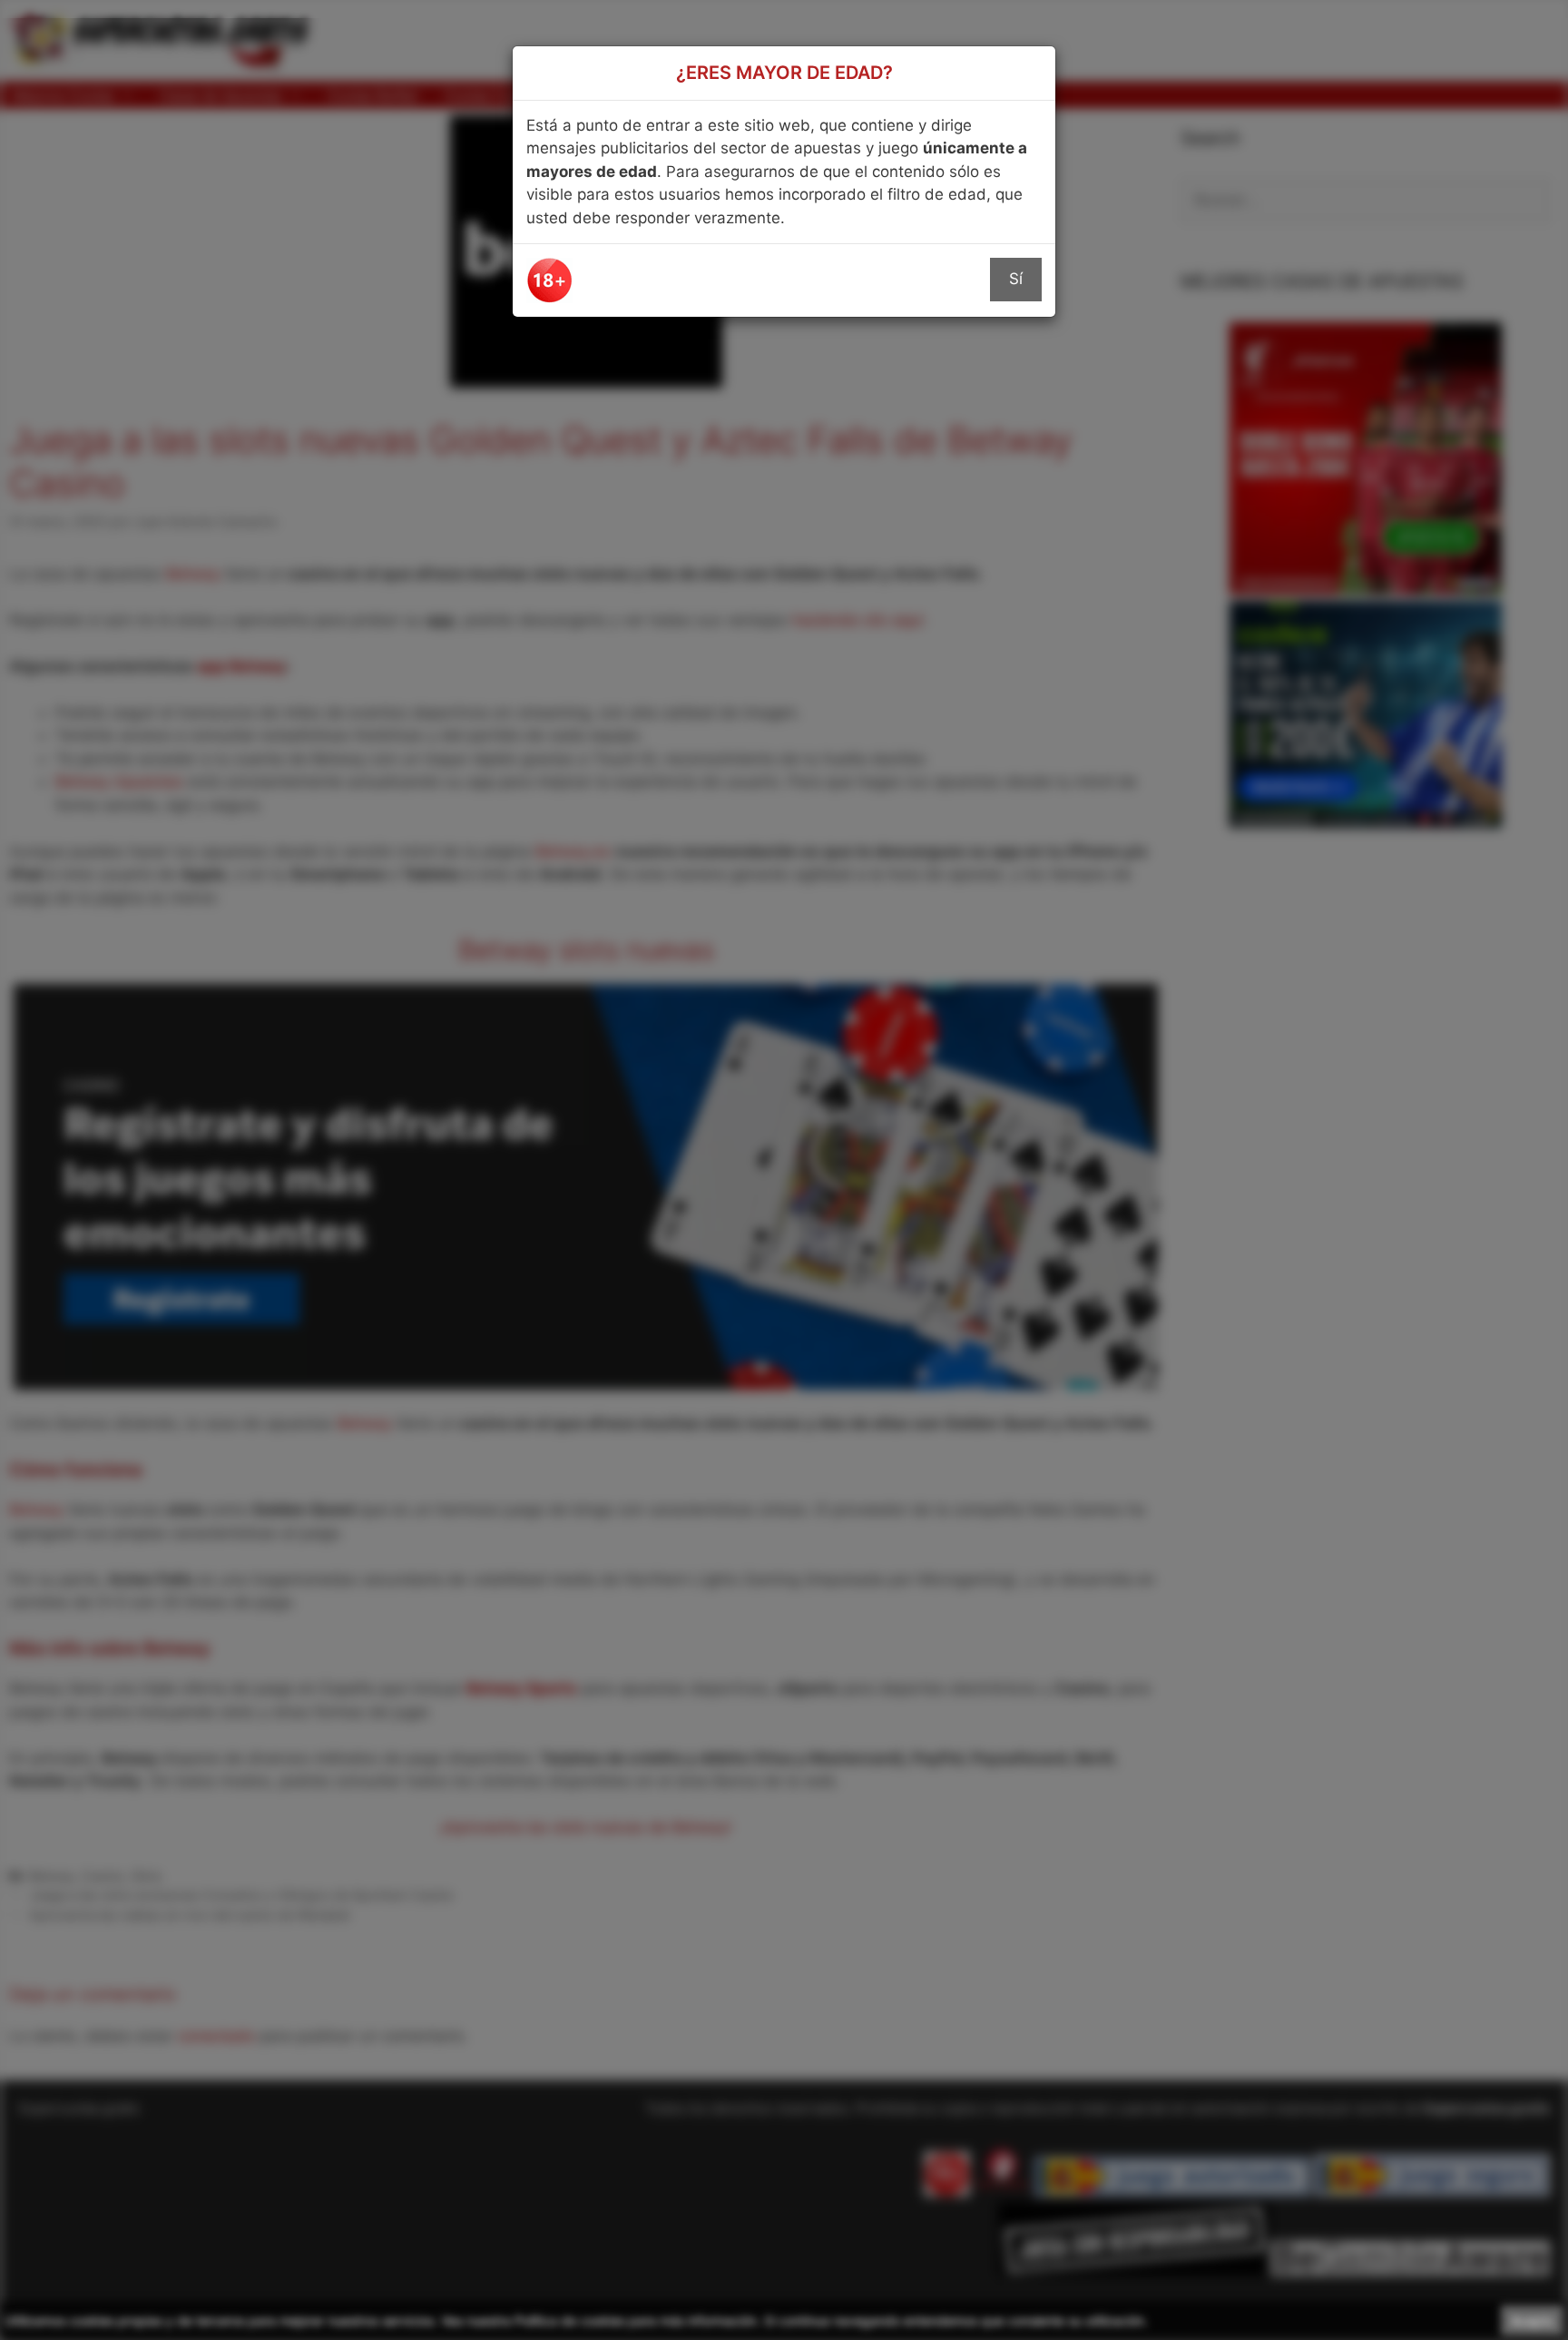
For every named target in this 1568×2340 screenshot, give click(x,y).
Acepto (1532, 2320)
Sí (1016, 279)
